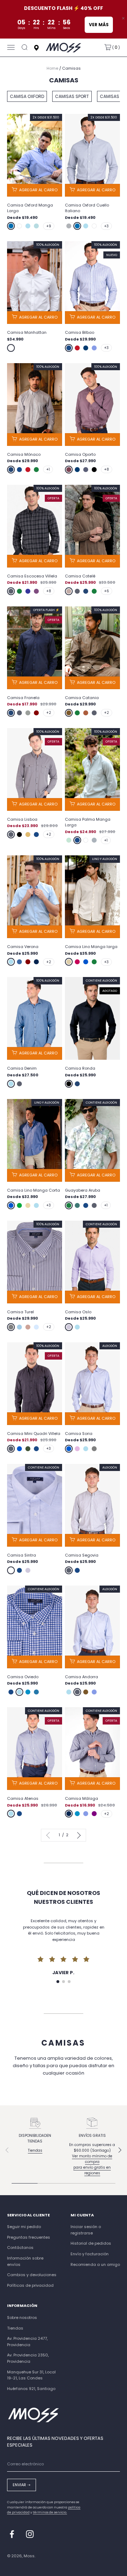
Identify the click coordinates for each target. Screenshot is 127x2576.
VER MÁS (99, 25)
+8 (107, 469)
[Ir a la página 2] (78, 1835)
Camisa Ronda (80, 1068)
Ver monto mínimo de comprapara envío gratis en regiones (92, 2165)
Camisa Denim (22, 1068)
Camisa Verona (23, 947)
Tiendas (35, 2150)
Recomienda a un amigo (95, 2264)
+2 (49, 713)
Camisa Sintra (22, 1555)
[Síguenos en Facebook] (12, 2534)
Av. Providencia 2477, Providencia (27, 2342)
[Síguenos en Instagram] (30, 2534)
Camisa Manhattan (27, 332)
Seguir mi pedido (24, 2227)
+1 (48, 469)
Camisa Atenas (23, 1798)
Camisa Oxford (27, 96)
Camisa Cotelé (80, 576)
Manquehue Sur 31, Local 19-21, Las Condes (31, 2375)
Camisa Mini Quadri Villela (34, 1434)
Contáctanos (20, 2248)
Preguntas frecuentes (29, 2237)
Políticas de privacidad (30, 2285)
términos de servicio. (50, 2512)
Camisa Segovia (82, 1555)
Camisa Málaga (81, 1798)
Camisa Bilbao (80, 332)
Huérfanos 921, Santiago (31, 2389)
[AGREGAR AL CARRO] (35, 190)
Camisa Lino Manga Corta (34, 1190)
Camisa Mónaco (24, 454)
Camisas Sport (72, 96)
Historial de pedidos (91, 2243)
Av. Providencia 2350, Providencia (28, 2358)
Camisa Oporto (80, 454)
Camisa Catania (82, 698)
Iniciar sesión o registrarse (86, 2230)
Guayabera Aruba (83, 1190)
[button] (58, 1982)
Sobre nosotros (22, 2318)
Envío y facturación (90, 2254)
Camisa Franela (23, 698)
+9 (49, 226)
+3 (106, 226)
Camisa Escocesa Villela (32, 576)
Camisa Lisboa (22, 819)
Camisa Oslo (78, 1312)
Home (52, 68)
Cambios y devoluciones (32, 2275)
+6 (107, 591)
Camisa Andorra (81, 1677)
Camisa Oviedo (23, 1677)
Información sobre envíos (25, 2261)
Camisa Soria (79, 1434)
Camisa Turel (20, 1312)
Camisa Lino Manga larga (91, 947)
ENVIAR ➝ (22, 2485)
